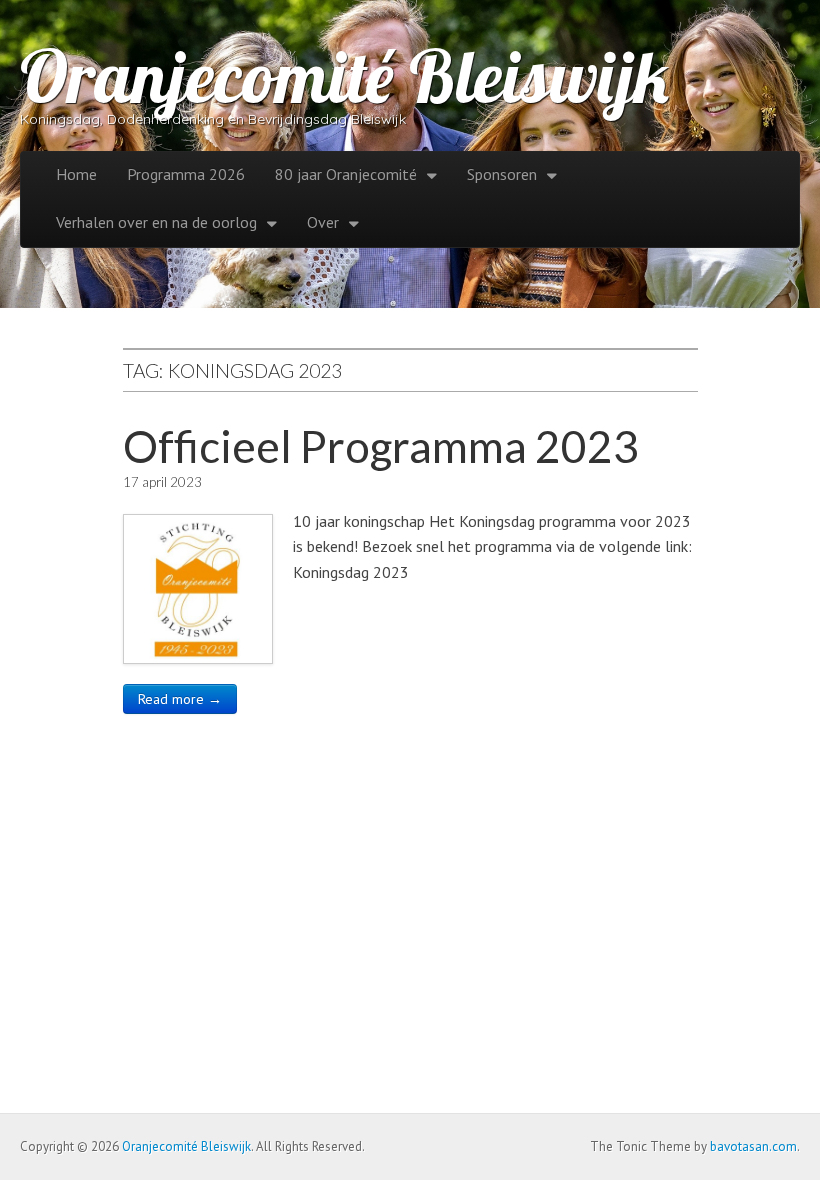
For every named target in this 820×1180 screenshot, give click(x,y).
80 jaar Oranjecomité (346, 174)
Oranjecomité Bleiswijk (344, 76)
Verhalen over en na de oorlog (156, 222)
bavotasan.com (753, 1146)
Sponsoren (502, 174)
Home (76, 174)
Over (323, 222)
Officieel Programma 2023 (381, 446)
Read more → (180, 699)
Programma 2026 (186, 174)
